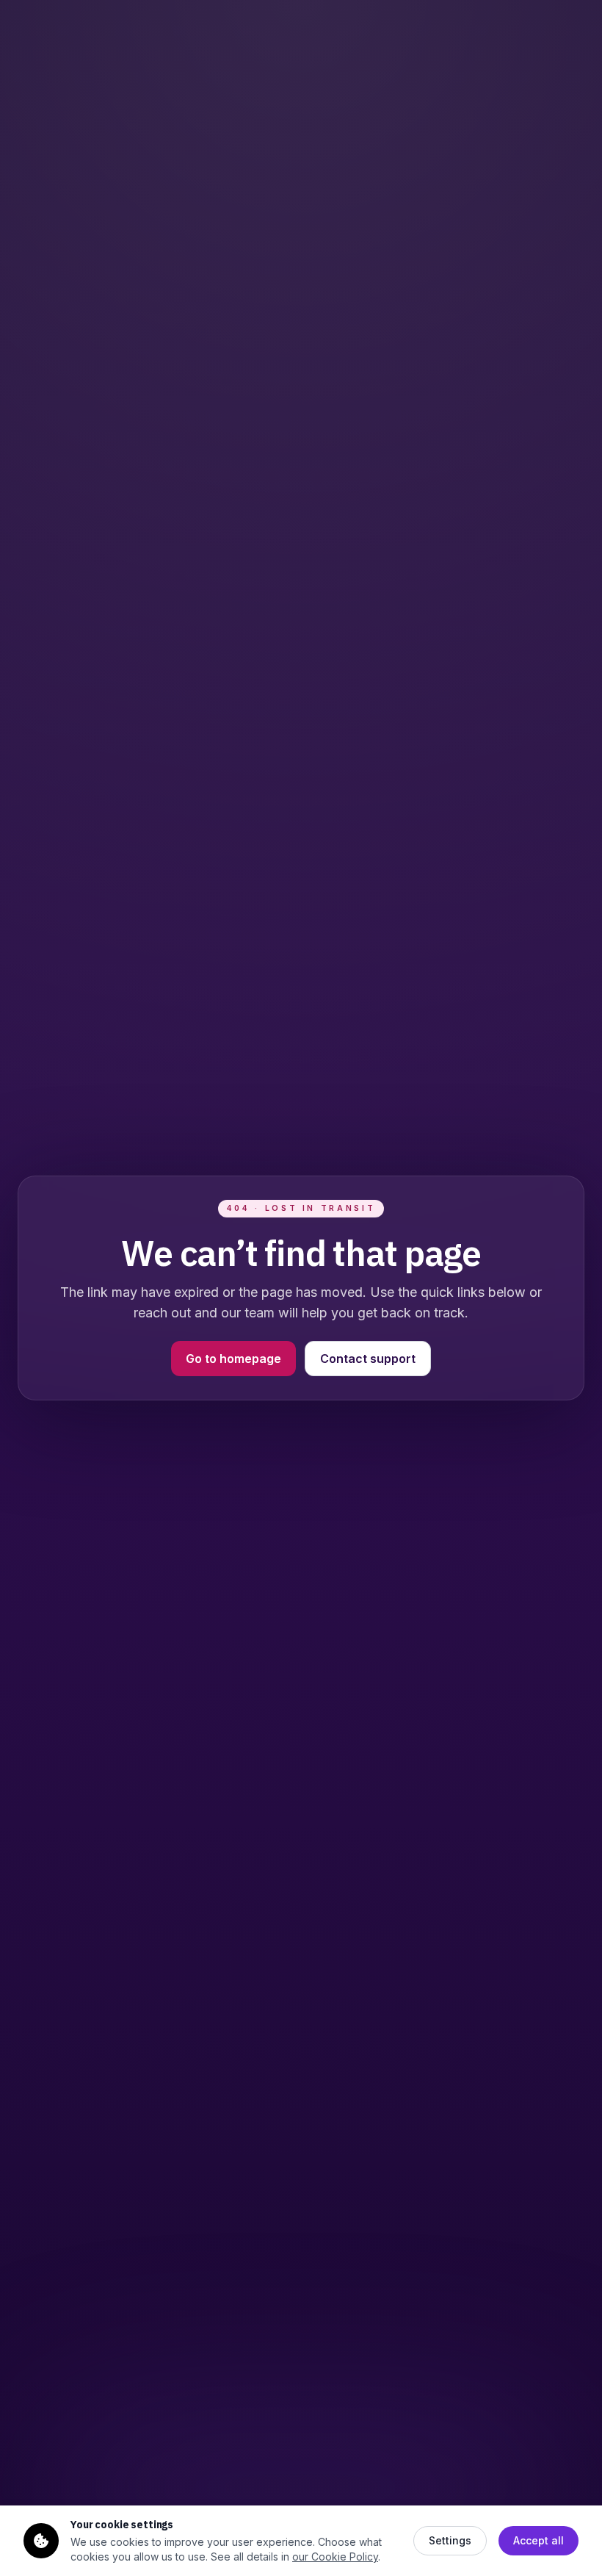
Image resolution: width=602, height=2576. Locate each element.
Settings (450, 2540)
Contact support (368, 1359)
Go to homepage (233, 1359)
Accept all (538, 2540)
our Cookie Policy (335, 2557)
